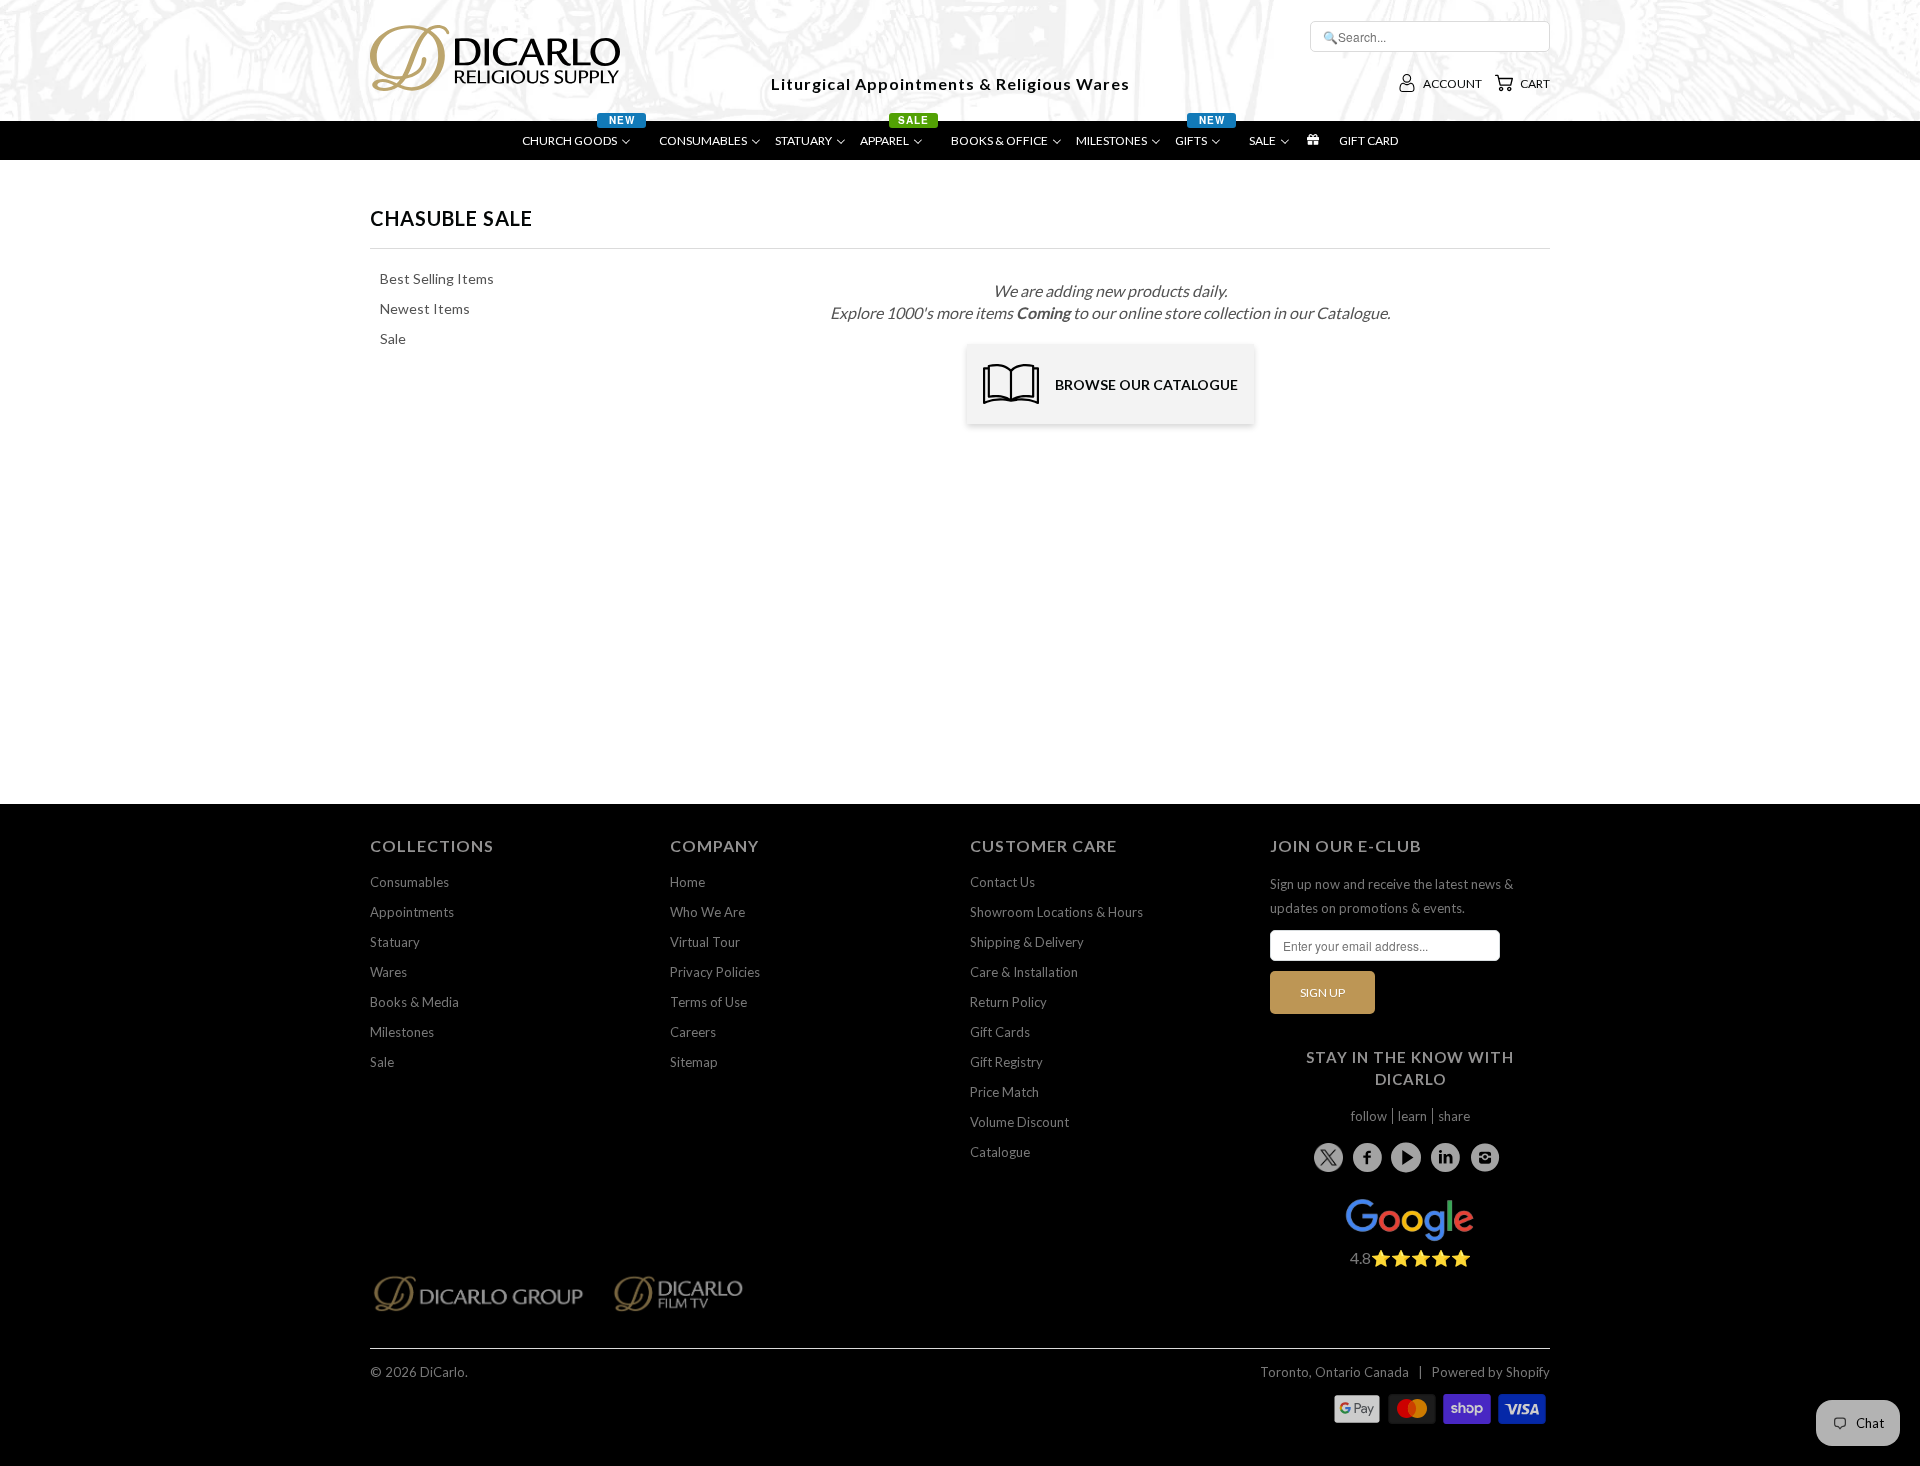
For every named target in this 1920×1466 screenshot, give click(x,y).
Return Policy (1008, 1002)
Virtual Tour (705, 942)
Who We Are (707, 912)
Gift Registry (1006, 1062)
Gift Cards (1000, 1032)
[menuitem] (583, 145)
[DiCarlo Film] (688, 1299)
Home (687, 882)
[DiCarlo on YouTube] (1409, 1157)
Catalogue (1000, 1152)
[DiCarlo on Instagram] (1488, 1157)
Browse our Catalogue (1146, 384)
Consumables (409, 882)
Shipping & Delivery (1027, 942)
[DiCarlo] (495, 56)
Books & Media (414, 1002)
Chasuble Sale (451, 218)
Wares (388, 972)
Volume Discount (1019, 1122)
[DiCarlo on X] (1331, 1153)
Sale (382, 1062)
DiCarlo (442, 1372)
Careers (693, 1032)
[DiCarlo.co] (488, 1299)
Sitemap (694, 1062)
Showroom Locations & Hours (1056, 912)
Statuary (395, 942)
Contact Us (1002, 882)
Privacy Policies (715, 972)
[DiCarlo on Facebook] (1370, 1157)
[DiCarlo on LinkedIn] (1449, 1157)
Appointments (412, 912)
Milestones (402, 1032)
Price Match (1004, 1092)
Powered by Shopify (1491, 1372)
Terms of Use (708, 1002)
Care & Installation (1024, 972)
